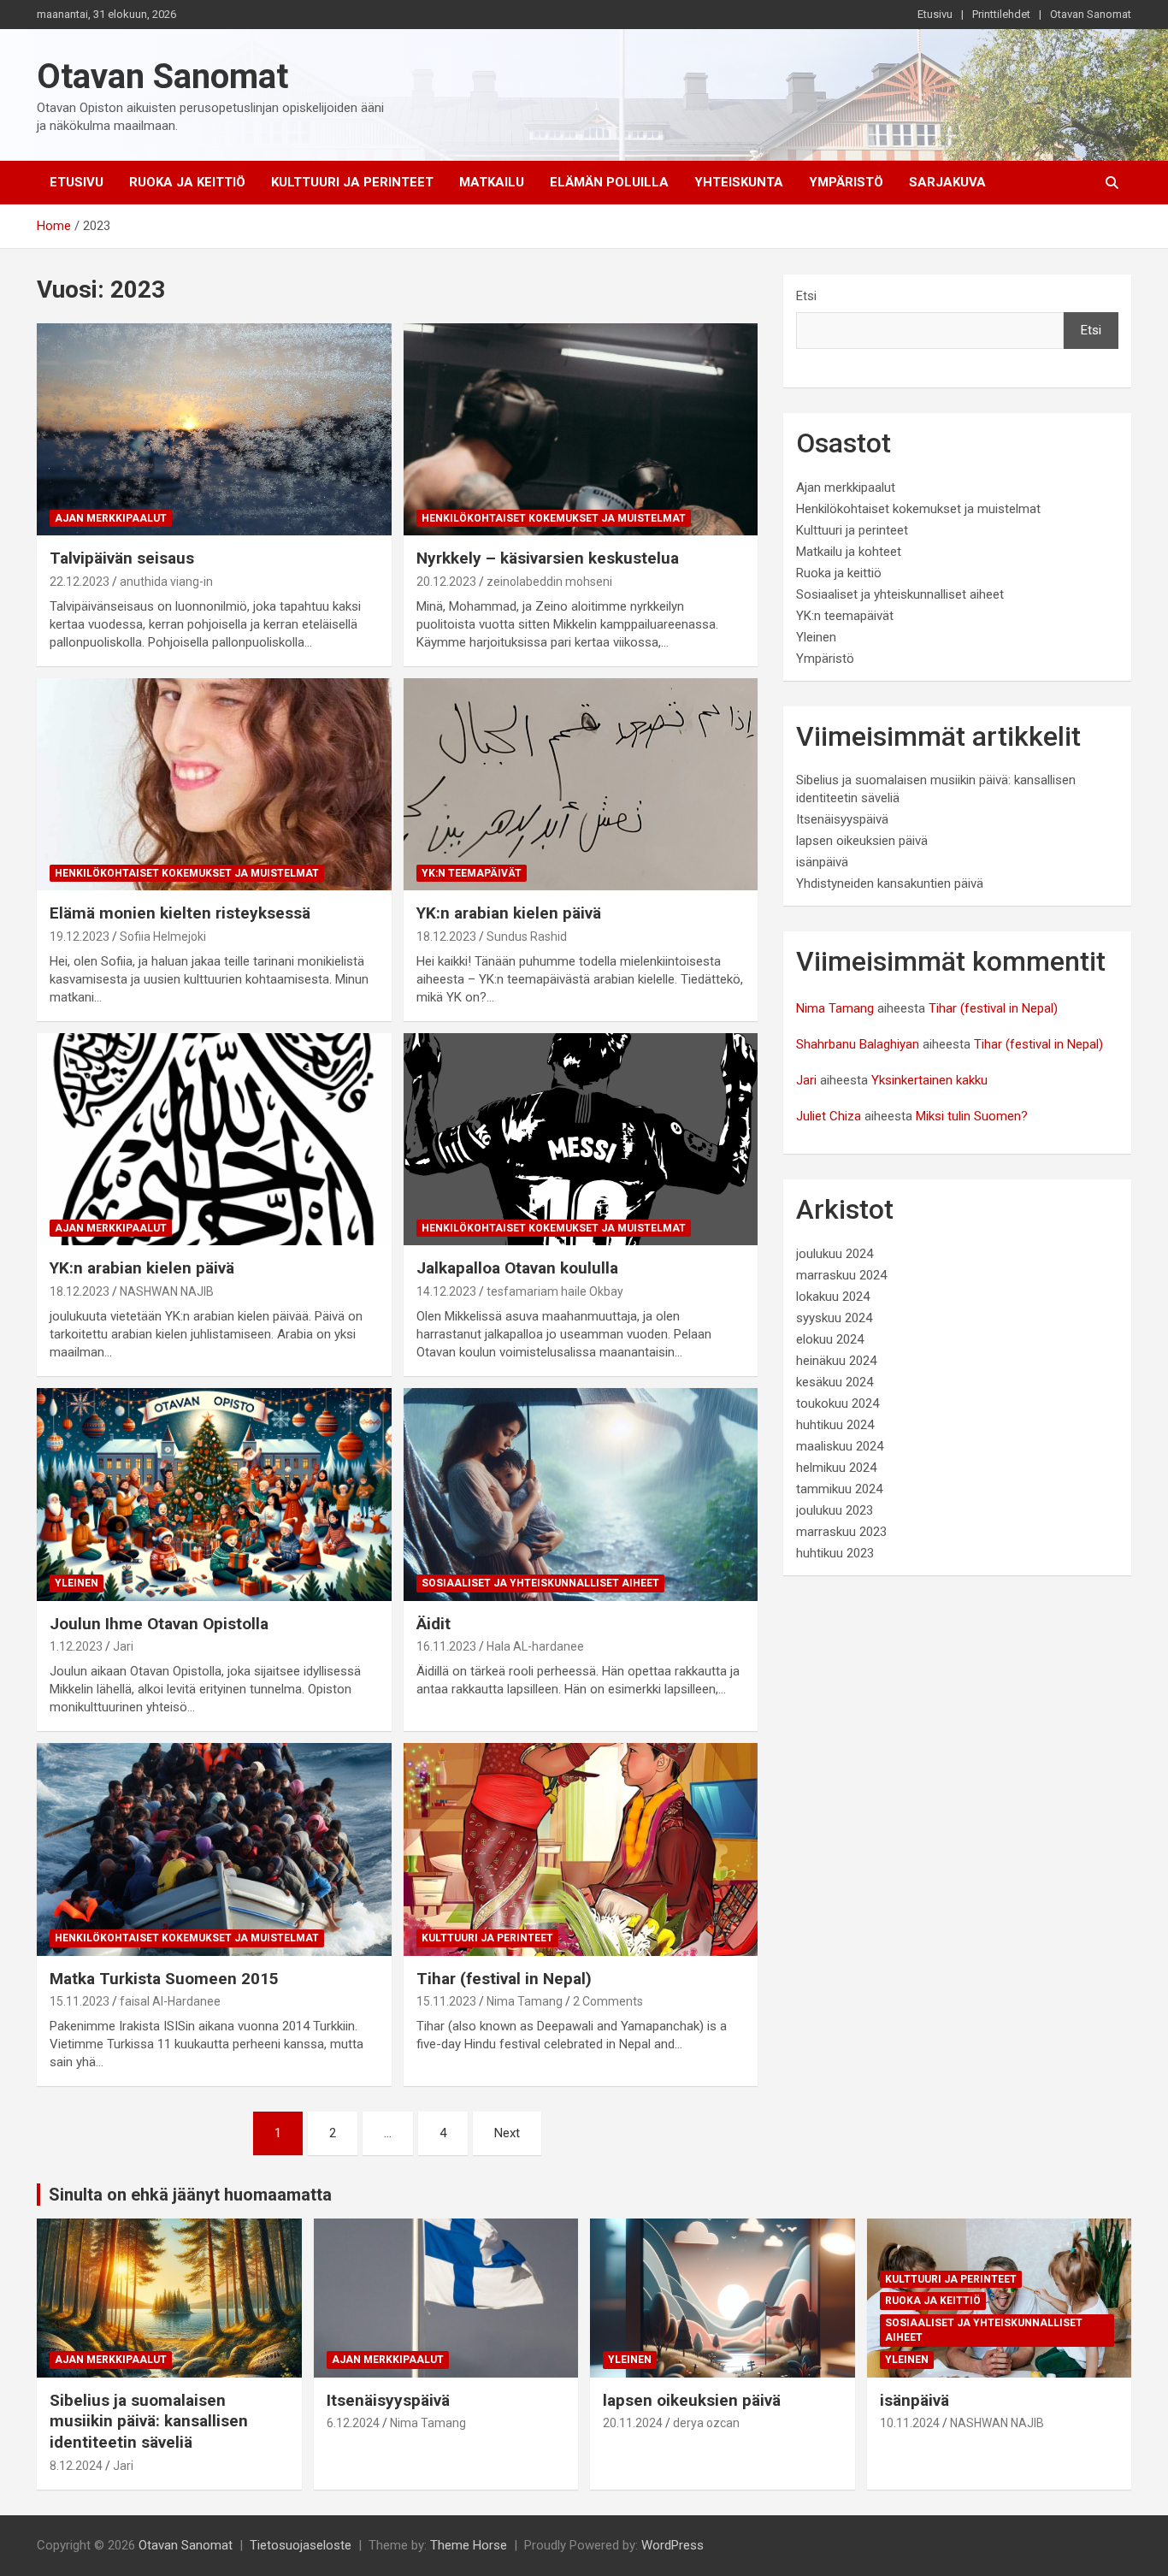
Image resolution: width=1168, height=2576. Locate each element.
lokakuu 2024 (833, 1297)
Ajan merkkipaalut (111, 518)
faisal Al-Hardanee (170, 2001)
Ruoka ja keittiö (187, 182)
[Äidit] (580, 1494)
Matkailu (492, 182)
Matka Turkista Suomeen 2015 (164, 1979)
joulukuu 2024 (835, 1254)
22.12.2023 (80, 582)
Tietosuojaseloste (301, 2545)
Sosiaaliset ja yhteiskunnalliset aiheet (540, 1583)
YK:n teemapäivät (472, 873)
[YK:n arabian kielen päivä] (580, 784)
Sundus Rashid (527, 936)
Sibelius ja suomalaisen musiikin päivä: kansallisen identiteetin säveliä (149, 2421)
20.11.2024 (633, 2423)
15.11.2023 (80, 2001)
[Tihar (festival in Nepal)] (580, 1849)
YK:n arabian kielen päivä (509, 913)
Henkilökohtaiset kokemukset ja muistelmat (554, 518)
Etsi (806, 296)
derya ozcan (706, 2423)
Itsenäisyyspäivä (842, 819)
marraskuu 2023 (841, 1532)
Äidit (434, 1624)
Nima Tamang (525, 2001)
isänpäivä (822, 862)
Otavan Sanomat (1091, 14)
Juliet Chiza (829, 1116)
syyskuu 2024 (834, 1318)
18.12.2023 (446, 936)
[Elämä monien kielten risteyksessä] (214, 784)
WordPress (672, 2545)
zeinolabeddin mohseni (549, 582)
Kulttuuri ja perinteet (352, 182)
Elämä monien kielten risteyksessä (180, 913)
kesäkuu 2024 (835, 1382)
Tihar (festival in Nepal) (504, 1979)
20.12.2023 (446, 582)
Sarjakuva (947, 182)
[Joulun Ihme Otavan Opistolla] (214, 1494)
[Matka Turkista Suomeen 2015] (214, 1849)
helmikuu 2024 (836, 1468)
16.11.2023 (446, 1646)
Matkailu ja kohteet (849, 552)
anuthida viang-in (166, 582)
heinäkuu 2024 (836, 1361)
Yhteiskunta (739, 182)
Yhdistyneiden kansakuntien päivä (890, 883)
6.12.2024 (353, 2423)
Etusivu (935, 14)
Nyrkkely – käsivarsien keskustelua (548, 558)
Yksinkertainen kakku (929, 1080)
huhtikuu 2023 (835, 1553)
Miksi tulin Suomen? (972, 1116)
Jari (123, 1646)
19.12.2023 (80, 936)
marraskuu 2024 (841, 1275)
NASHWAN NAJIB (167, 1291)
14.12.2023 (446, 1291)
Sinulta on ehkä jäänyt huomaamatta (190, 2195)
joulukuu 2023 (835, 1510)
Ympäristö (846, 182)
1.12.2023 (76, 1646)
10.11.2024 (910, 2423)
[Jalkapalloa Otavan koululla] (580, 1139)
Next (507, 2133)
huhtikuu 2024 (835, 1425)
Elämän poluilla (609, 182)
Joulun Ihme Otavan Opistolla (159, 1624)
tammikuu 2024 (839, 1489)
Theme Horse (469, 2545)
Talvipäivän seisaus (122, 558)
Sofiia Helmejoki (163, 936)
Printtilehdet (1001, 14)
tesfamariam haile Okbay (555, 1291)
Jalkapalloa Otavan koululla (517, 1268)
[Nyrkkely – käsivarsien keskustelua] (580, 429)
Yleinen (77, 1583)
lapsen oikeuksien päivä (862, 841)
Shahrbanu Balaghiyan (858, 1044)
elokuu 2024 (830, 1339)
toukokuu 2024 (838, 1403)
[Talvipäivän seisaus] (214, 429)
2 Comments (608, 2001)
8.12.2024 (76, 2466)
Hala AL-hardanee (535, 1646)
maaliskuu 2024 (840, 1446)
